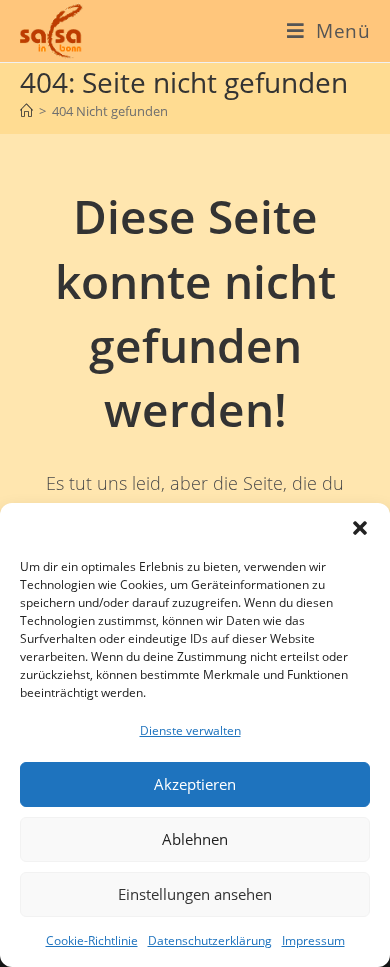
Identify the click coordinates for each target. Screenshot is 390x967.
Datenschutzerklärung (210, 940)
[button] (360, 528)
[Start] (26, 111)
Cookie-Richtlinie (92, 940)
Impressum (313, 940)
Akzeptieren (195, 784)
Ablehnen (195, 839)
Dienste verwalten (190, 730)
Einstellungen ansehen (195, 894)
